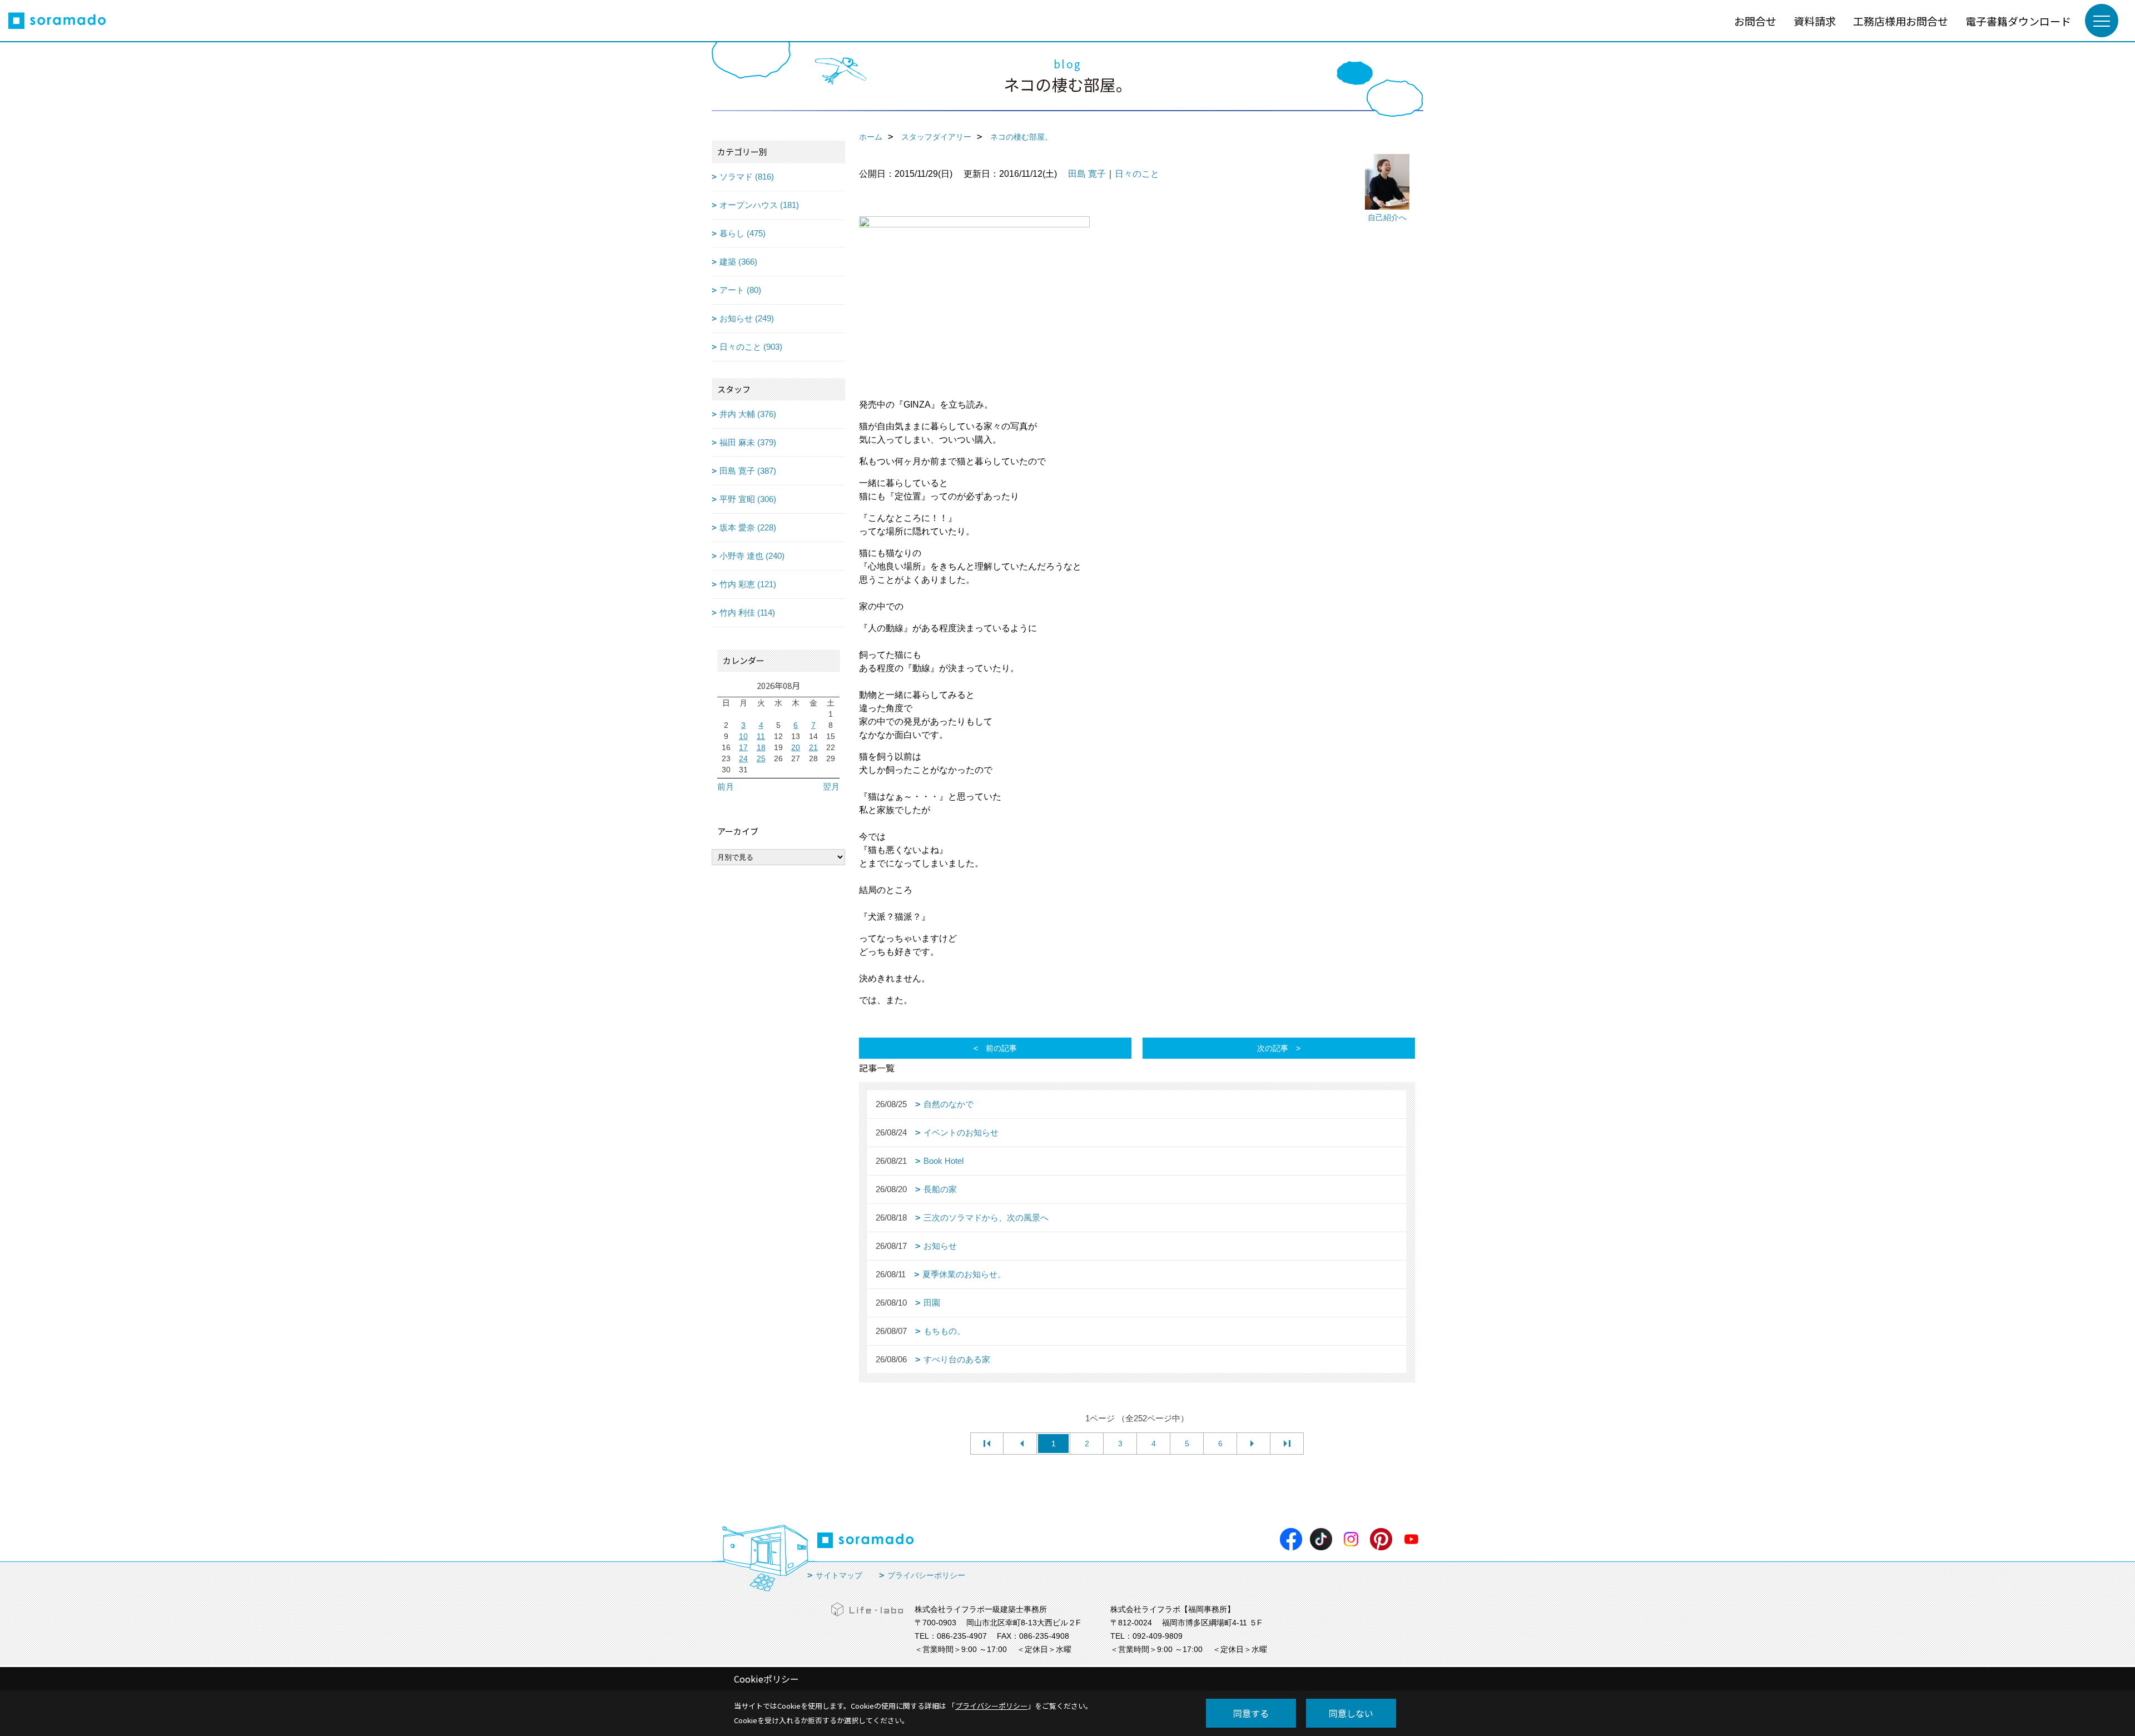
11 (761, 736)
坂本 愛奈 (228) (748, 527)
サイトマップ (839, 1575)
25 (761, 758)
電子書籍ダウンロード (2018, 21)
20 (796, 747)
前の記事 (1001, 1048)
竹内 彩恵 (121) (748, 584)
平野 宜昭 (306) (748, 499)
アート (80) (740, 290)
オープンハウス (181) (759, 205)
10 (743, 736)
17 (743, 747)
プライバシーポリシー (926, 1575)
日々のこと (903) (751, 347)
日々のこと (1137, 174)
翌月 (831, 787)
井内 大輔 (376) (748, 414)
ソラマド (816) (747, 177)
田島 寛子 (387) (748, 471)
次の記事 (1273, 1048)
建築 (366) (738, 262)
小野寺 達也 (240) (752, 556)
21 (813, 747)
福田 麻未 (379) (748, 442)
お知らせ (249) (747, 318)
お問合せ (1755, 21)
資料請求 (1815, 21)
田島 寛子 (1087, 174)
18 (761, 747)
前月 (726, 787)
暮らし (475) (743, 233)
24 (743, 758)
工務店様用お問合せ (1901, 21)
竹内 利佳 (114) (747, 612)
